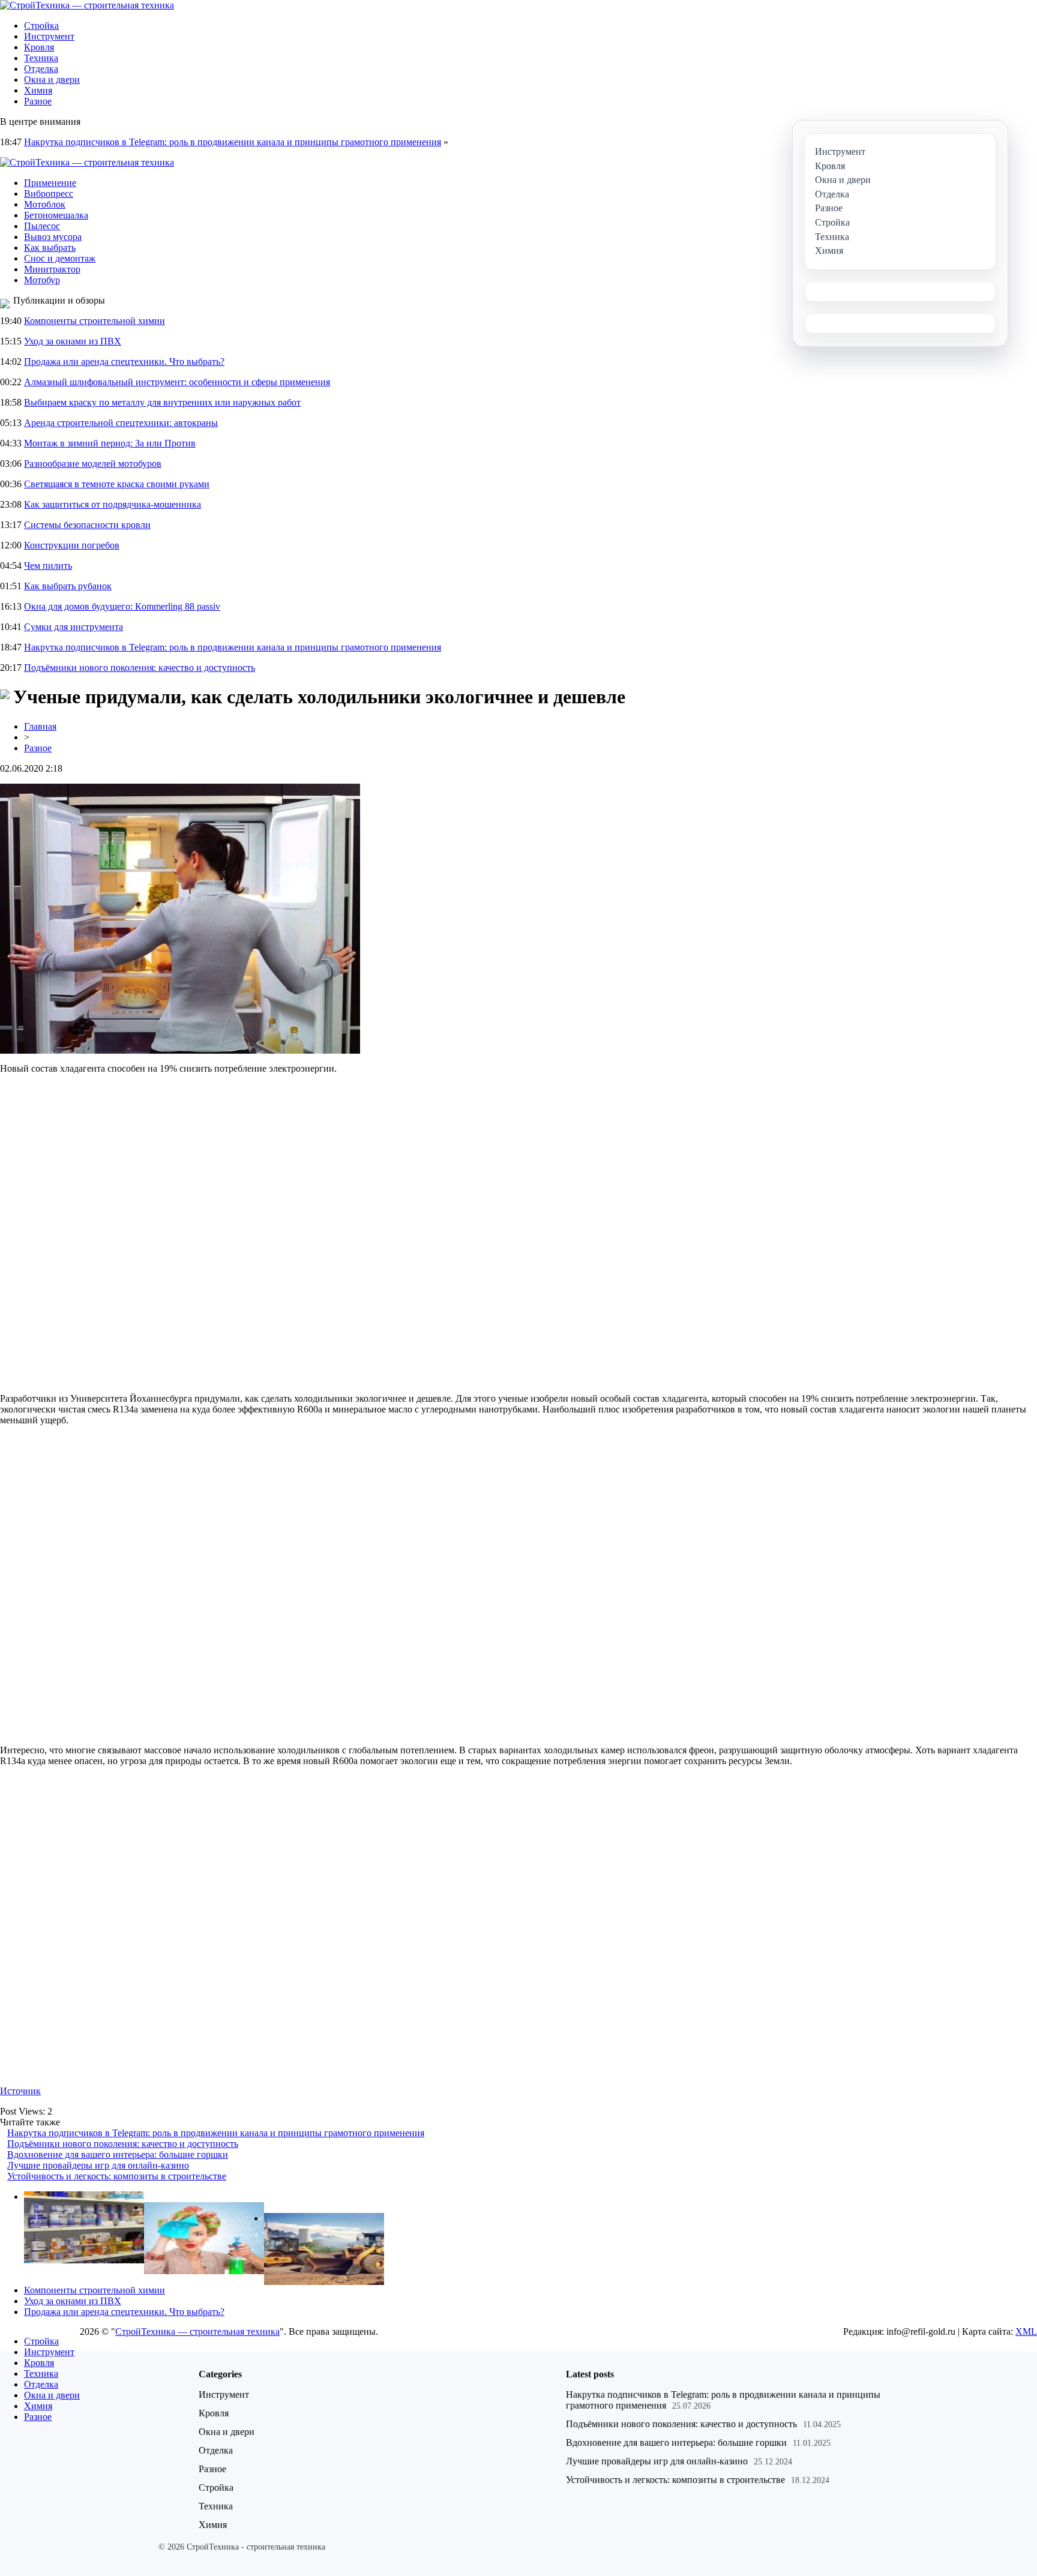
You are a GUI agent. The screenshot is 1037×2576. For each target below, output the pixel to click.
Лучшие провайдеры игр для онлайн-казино (98, 2165)
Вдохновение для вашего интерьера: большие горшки (118, 2154)
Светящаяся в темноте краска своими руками (117, 484)
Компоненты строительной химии (95, 321)
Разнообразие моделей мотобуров (93, 464)
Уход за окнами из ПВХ (73, 341)
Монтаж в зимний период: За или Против (110, 443)
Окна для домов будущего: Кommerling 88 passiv (122, 606)
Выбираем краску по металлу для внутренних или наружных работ (162, 402)
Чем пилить (48, 566)
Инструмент (49, 36)
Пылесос (42, 226)
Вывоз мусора (53, 237)
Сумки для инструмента (74, 627)
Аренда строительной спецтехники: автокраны (121, 423)
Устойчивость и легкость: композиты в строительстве (117, 2176)
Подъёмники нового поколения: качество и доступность (140, 668)
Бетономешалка (56, 215)
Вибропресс (49, 194)
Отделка (41, 69)
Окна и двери (52, 80)
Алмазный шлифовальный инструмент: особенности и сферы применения (177, 382)
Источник (20, 2091)
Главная (40, 726)
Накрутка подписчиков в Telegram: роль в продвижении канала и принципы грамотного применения (233, 142)
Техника (41, 58)
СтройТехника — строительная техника (197, 2331)
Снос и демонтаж (60, 258)
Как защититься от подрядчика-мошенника (113, 504)
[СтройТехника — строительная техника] (87, 5)
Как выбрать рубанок (68, 586)
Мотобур (42, 280)
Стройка (41, 26)
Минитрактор (52, 269)
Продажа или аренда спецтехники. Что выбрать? (124, 362)
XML (1026, 2331)
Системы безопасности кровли (87, 525)
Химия (38, 90)
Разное (38, 101)
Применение (50, 183)
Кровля (39, 47)
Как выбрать (50, 248)
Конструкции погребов (72, 545)
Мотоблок (45, 204)
